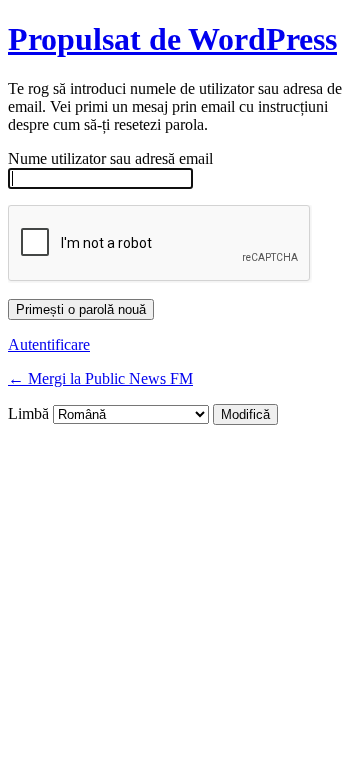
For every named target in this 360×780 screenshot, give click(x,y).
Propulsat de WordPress (172, 39)
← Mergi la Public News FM (100, 378)
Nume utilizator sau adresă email (110, 158)
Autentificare (49, 344)
